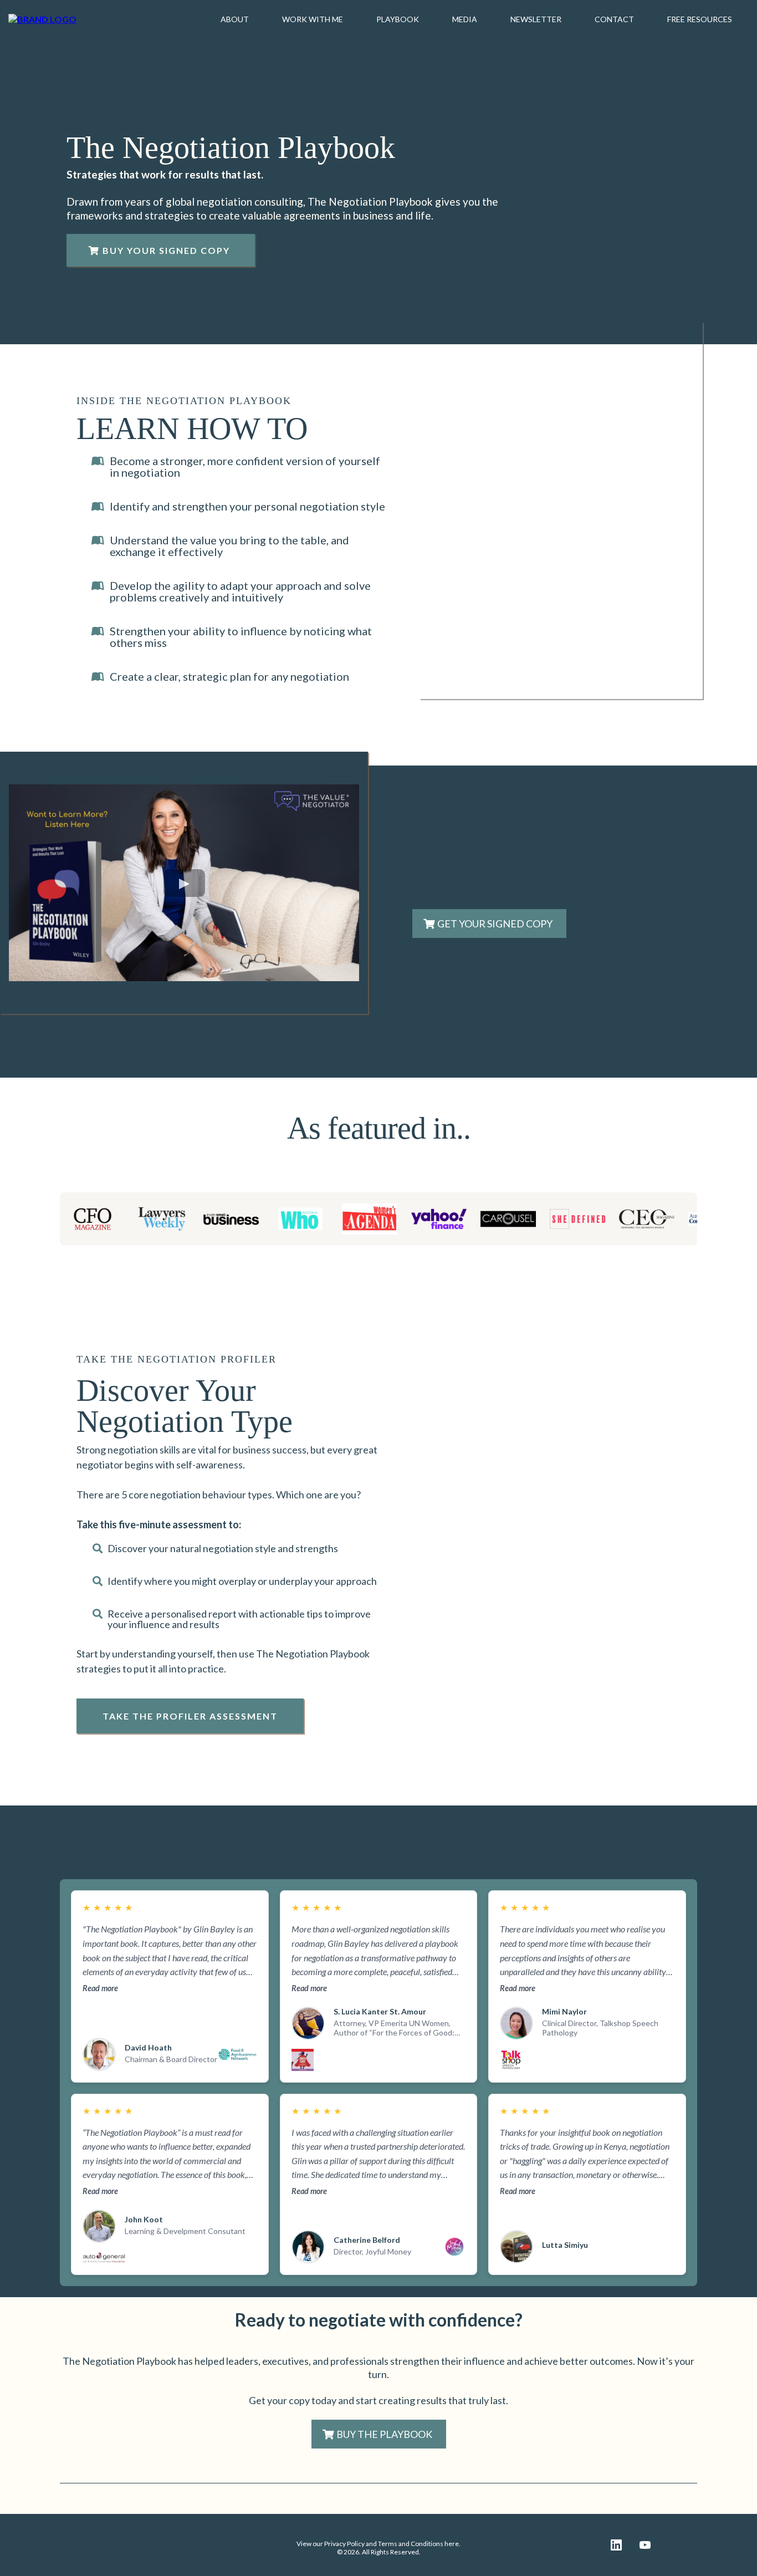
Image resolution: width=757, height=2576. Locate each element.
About (235, 19)
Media (465, 19)
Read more (100, 1988)
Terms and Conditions (411, 2544)
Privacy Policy (344, 2544)
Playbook (398, 19)
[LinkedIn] (616, 2545)
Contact (614, 19)
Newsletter (536, 19)
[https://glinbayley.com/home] (42, 19)
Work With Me (313, 19)
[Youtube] (645, 2545)
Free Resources (700, 19)
